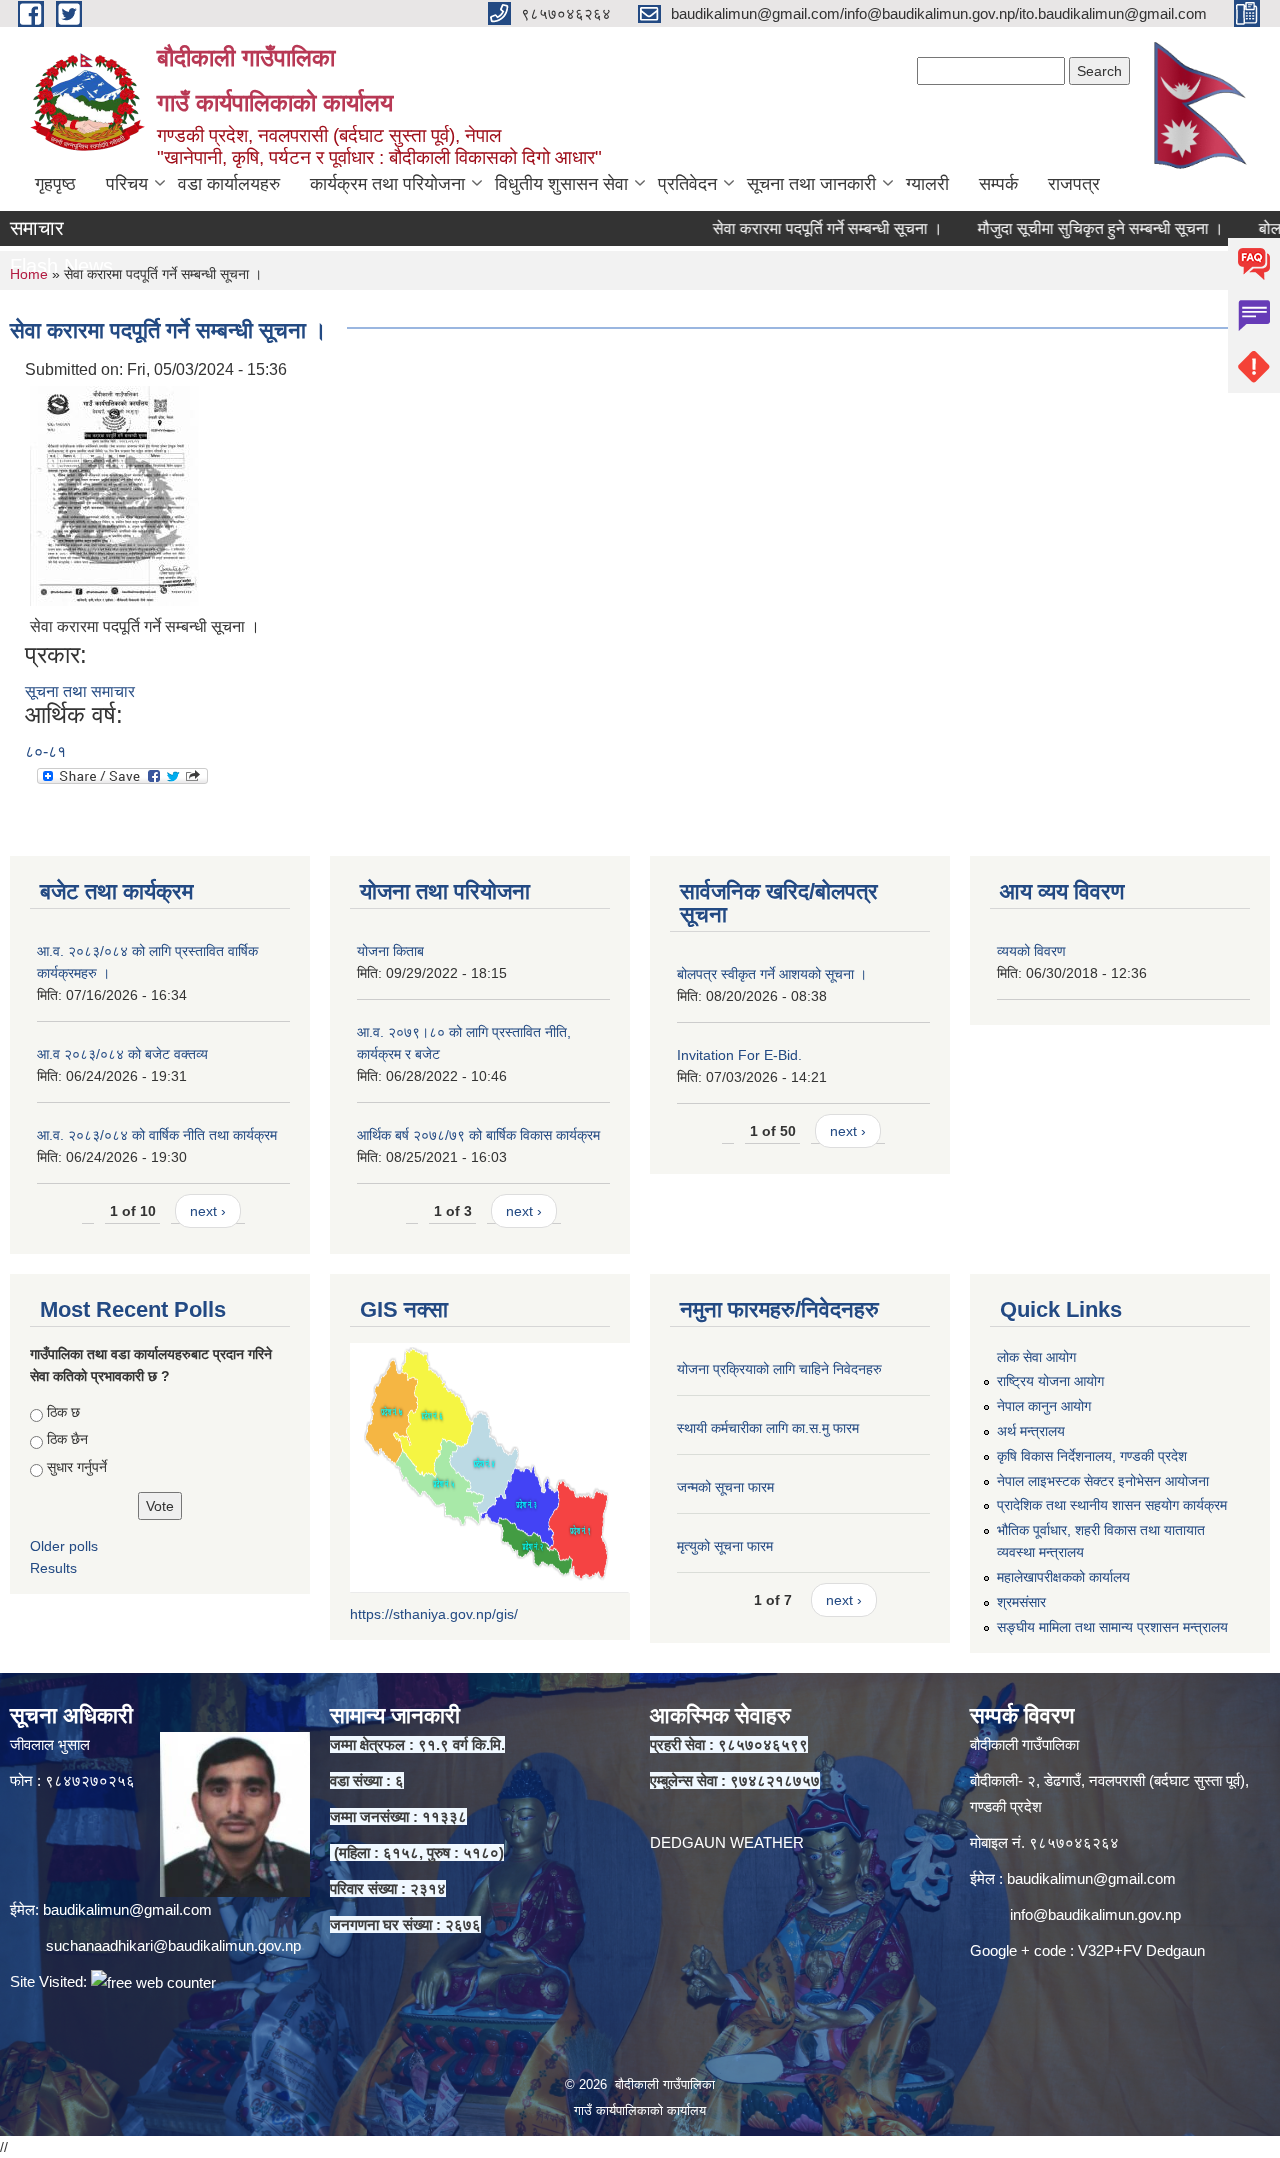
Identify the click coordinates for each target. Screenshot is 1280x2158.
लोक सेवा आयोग (1036, 1357)
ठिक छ (63, 1412)
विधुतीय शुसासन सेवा (561, 184)
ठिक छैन (67, 1439)
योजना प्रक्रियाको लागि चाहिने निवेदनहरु (779, 1369)
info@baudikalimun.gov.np (1095, 1914)
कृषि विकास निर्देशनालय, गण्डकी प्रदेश (1092, 1456)
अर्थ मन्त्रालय (1031, 1431)
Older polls (64, 1546)
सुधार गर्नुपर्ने (77, 1467)
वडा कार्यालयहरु (229, 184)
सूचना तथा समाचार (80, 691)
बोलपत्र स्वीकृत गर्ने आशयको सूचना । (772, 974)
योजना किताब (390, 951)
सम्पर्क (998, 184)
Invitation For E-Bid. (739, 1055)
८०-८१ (45, 751)
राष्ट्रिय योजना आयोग (1050, 1381)
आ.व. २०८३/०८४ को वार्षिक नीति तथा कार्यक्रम (157, 1135)
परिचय (127, 184)
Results (53, 1568)
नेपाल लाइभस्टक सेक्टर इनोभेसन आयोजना (1103, 1481)
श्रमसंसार (1021, 1602)
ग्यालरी (927, 184)
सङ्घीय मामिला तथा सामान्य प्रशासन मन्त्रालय (1112, 1627)
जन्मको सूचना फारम (725, 1487)
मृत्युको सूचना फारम (725, 1546)
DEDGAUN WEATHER (727, 1842)
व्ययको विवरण (1031, 951)
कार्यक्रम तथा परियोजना (387, 184)
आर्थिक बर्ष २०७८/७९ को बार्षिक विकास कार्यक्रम (478, 1135)
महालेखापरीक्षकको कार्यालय (1063, 1577)
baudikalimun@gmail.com (127, 1909)
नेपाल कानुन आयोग (1044, 1406)
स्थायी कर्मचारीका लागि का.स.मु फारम (768, 1428)
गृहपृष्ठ (55, 184)
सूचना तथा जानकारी (811, 184)
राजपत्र (1074, 184)
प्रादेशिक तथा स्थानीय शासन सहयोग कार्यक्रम (1112, 1505)
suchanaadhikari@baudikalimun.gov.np (173, 1945)
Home (29, 274)
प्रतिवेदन (687, 184)
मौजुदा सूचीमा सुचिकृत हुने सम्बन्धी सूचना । (1051, 228)
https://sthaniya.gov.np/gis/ (434, 1614)
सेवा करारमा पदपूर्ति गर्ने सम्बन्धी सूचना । (778, 228)
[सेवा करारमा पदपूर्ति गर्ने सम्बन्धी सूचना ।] (114, 494)
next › (208, 1211)
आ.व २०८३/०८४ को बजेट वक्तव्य (122, 1054)
